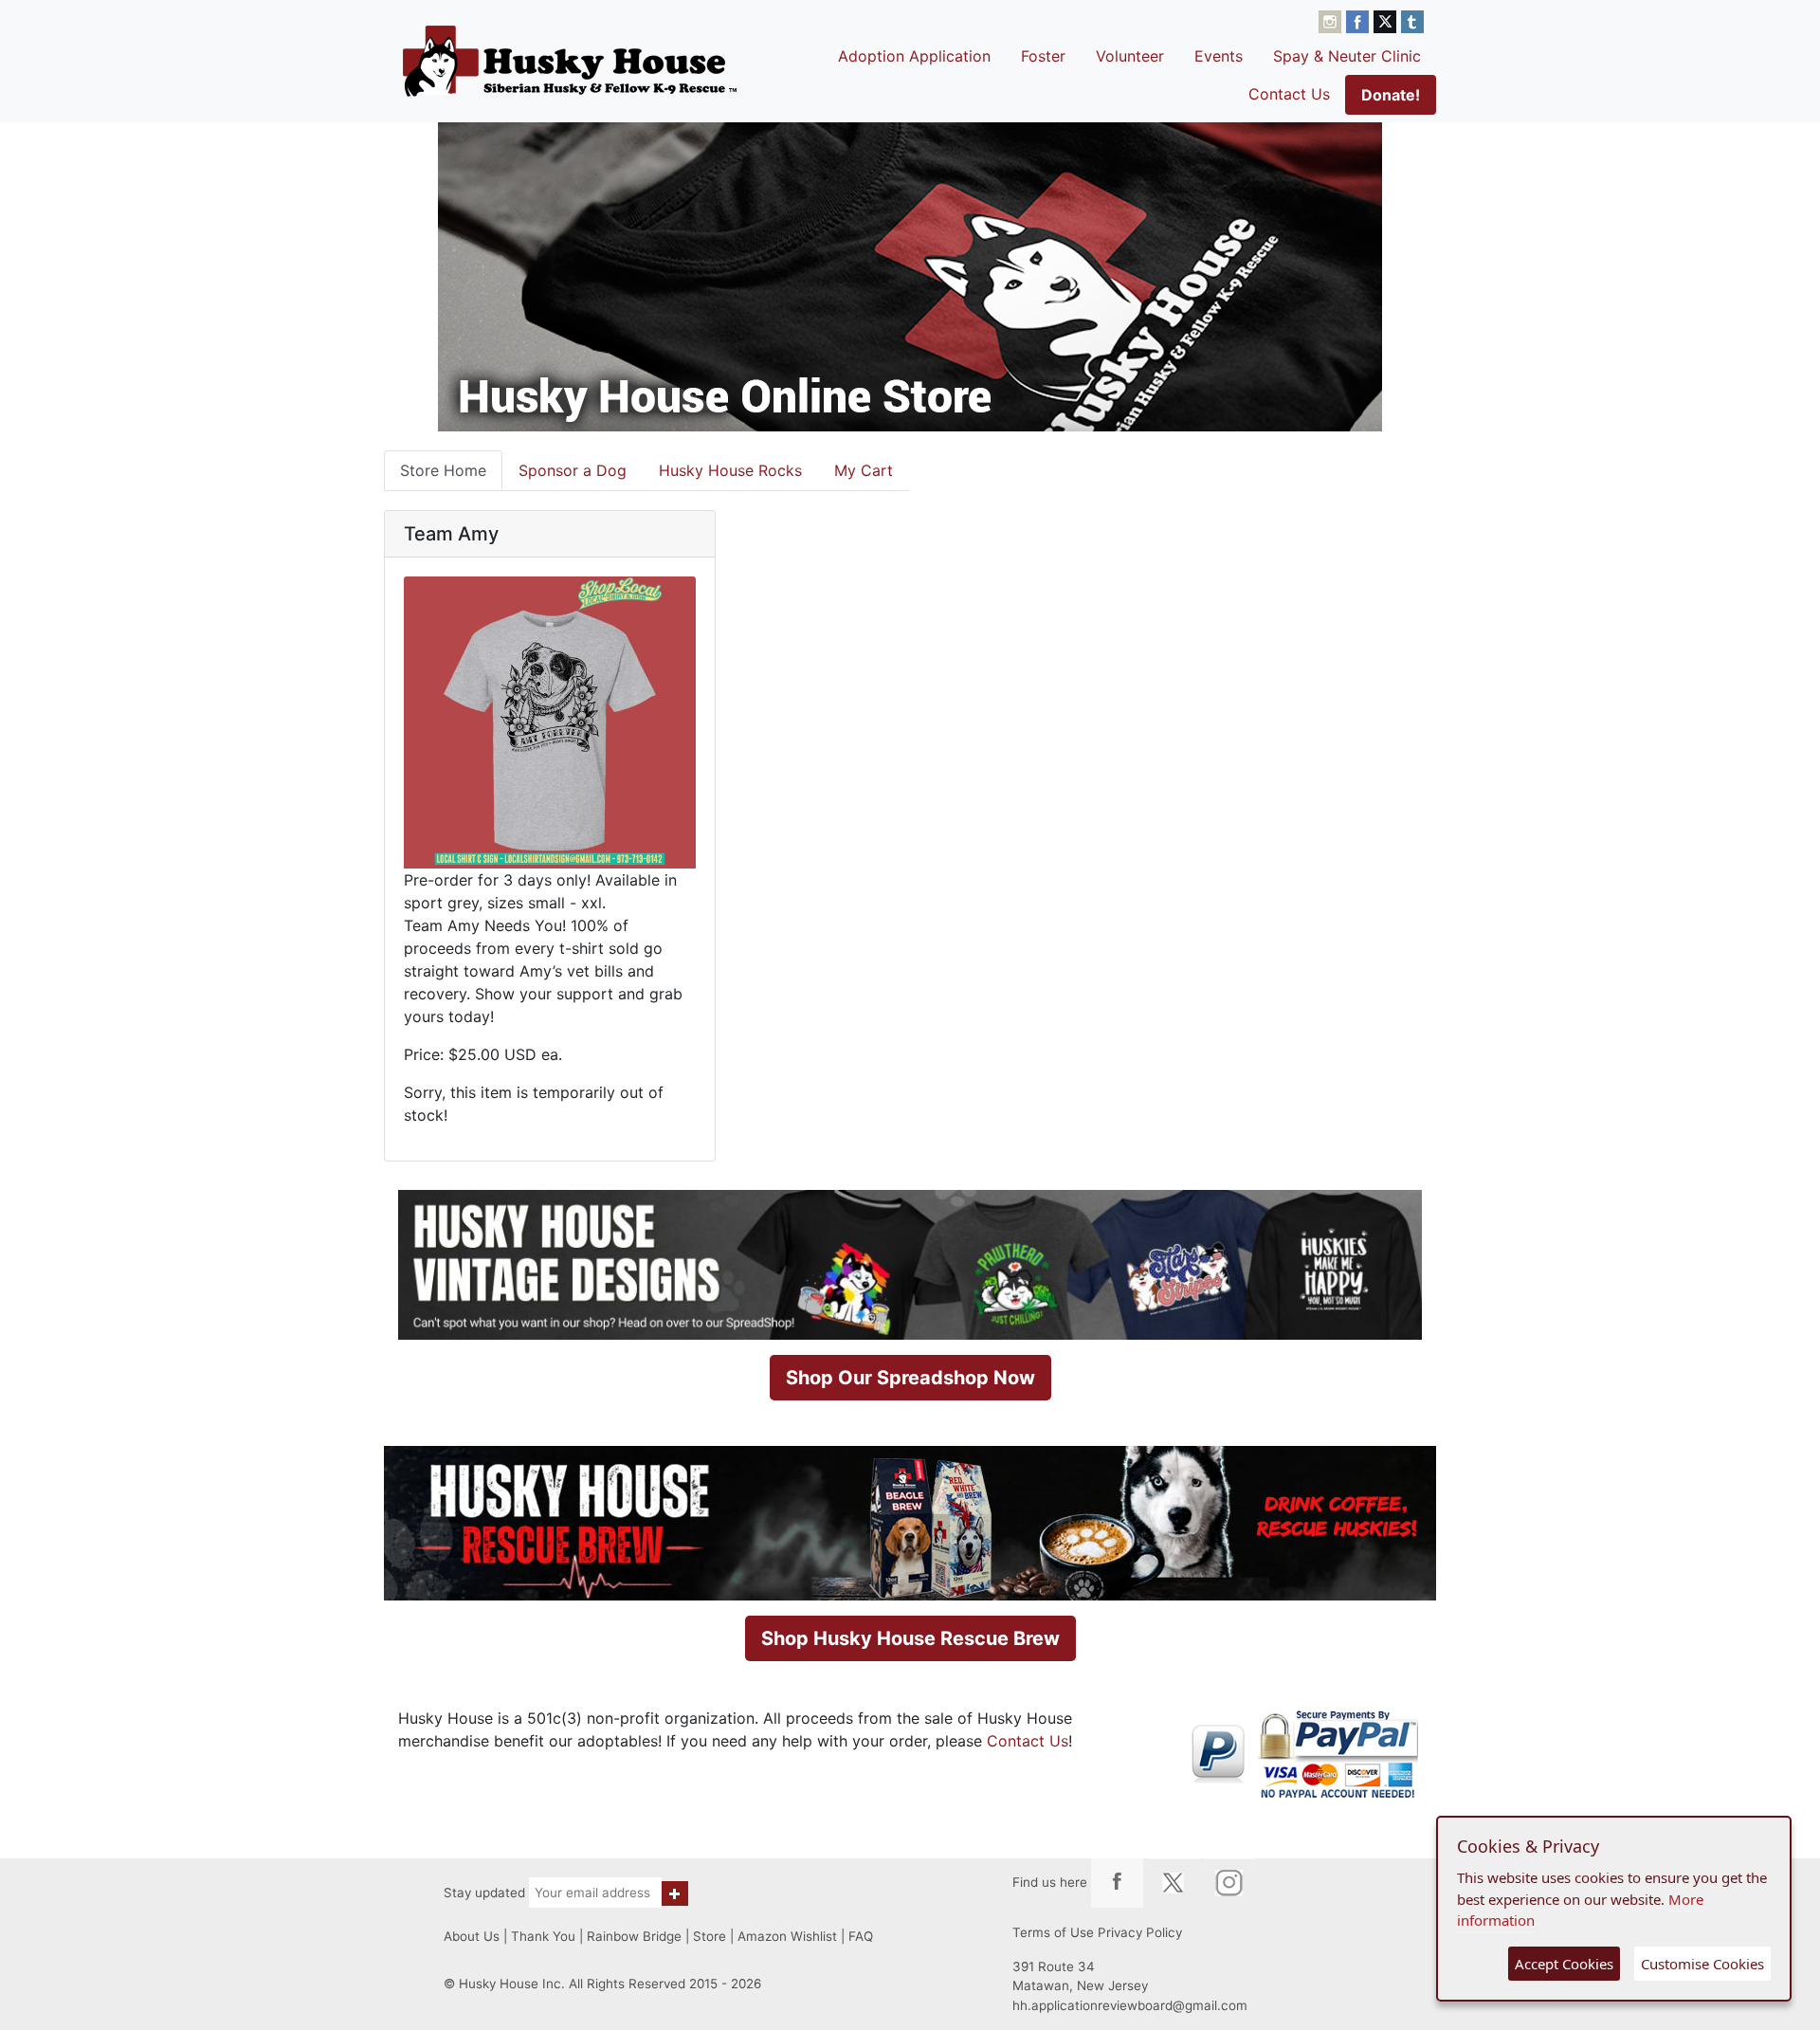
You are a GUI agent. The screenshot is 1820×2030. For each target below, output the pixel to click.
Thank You (543, 1936)
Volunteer (1130, 56)
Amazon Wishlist (787, 1936)
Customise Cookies (1702, 1964)
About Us (472, 1936)
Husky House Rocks (730, 470)
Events (1219, 56)
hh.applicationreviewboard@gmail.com (1130, 2005)
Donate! (1391, 95)
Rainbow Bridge (634, 1936)
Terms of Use (1053, 1932)
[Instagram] (1332, 20)
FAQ (861, 1936)
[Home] (570, 61)
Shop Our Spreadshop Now (910, 1378)
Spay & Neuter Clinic (1347, 56)
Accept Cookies (1564, 1964)
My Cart (864, 470)
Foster (1043, 56)
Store (710, 1936)
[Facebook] (1360, 20)
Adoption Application (914, 56)
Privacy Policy (1140, 1932)
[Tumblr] (1412, 20)
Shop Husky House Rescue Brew (910, 1638)
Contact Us (1289, 94)
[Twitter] (1387, 20)
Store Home (443, 470)
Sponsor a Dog (573, 470)
